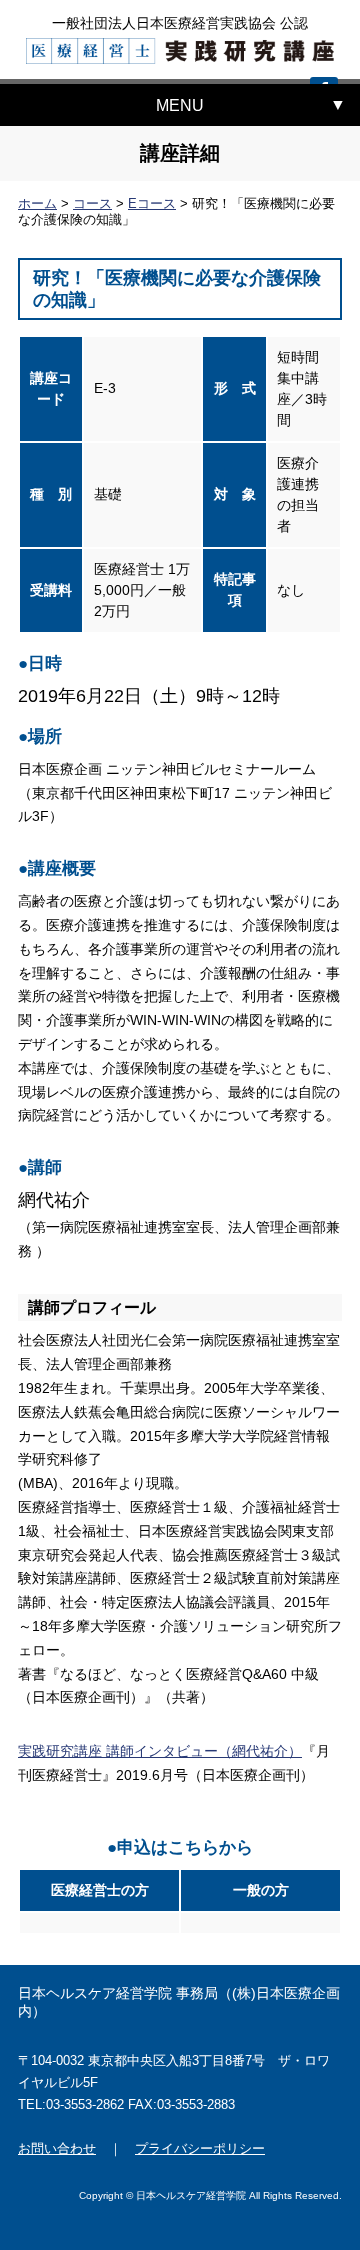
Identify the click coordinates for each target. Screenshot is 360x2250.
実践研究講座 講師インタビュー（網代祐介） (160, 1751)
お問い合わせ (57, 2148)
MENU (180, 105)
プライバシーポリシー (200, 2148)
